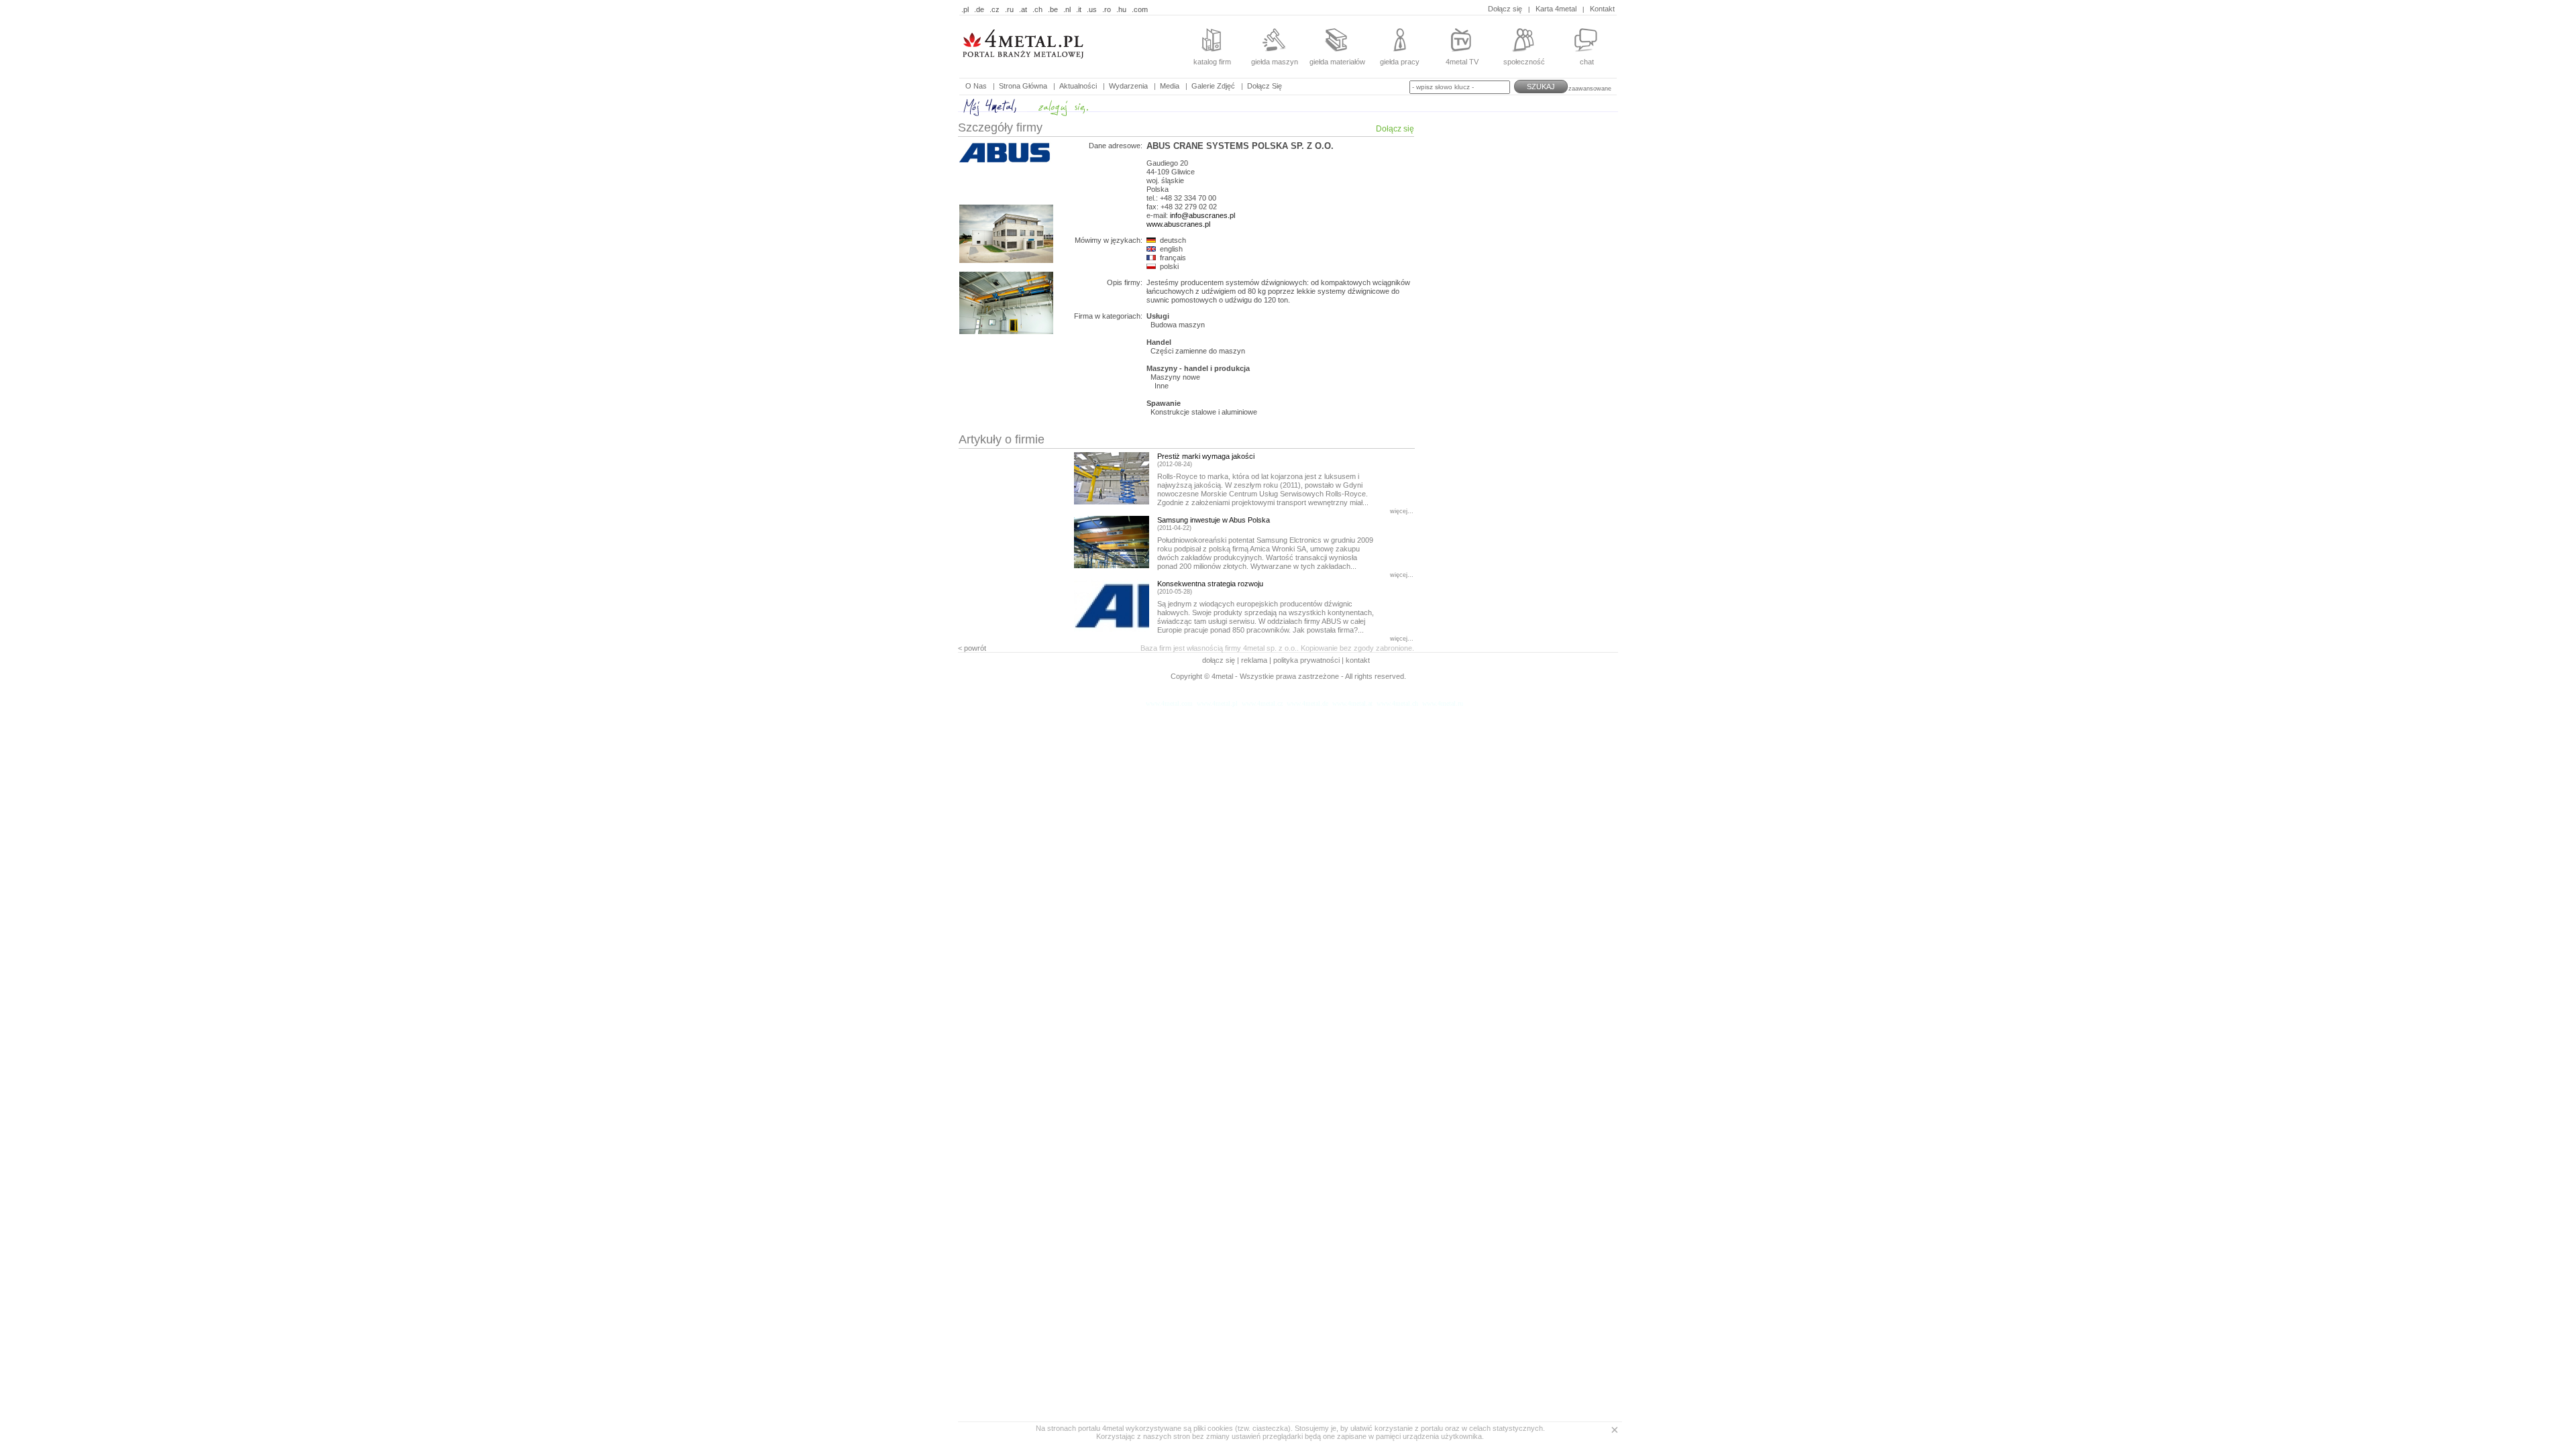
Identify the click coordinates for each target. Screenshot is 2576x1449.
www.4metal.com (1169, 703)
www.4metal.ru (1443, 703)
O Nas (976, 86)
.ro (1107, 9)
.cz (995, 9)
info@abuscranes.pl (1202, 215)
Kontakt (1602, 9)
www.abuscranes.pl (1178, 224)
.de (979, 9)
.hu (1121, 9)
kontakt (1358, 660)
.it (1079, 9)
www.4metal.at (1352, 703)
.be (1053, 9)
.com (1140, 9)
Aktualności (1078, 86)
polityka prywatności (1306, 660)
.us (1092, 9)
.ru (1009, 9)
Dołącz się (1505, 9)
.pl (965, 9)
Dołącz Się (1265, 86)
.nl (1067, 9)
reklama (1254, 660)
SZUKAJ (1541, 87)
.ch (1037, 9)
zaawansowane (1590, 89)
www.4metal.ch (1397, 703)
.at (1023, 9)
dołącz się (1220, 660)
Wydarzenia (1128, 86)
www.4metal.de (1307, 703)
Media (1170, 86)
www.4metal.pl (1217, 703)
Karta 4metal (1556, 9)
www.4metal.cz (1262, 703)
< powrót (972, 648)
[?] (1043, 67)
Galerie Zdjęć (1213, 86)
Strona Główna (1023, 86)
